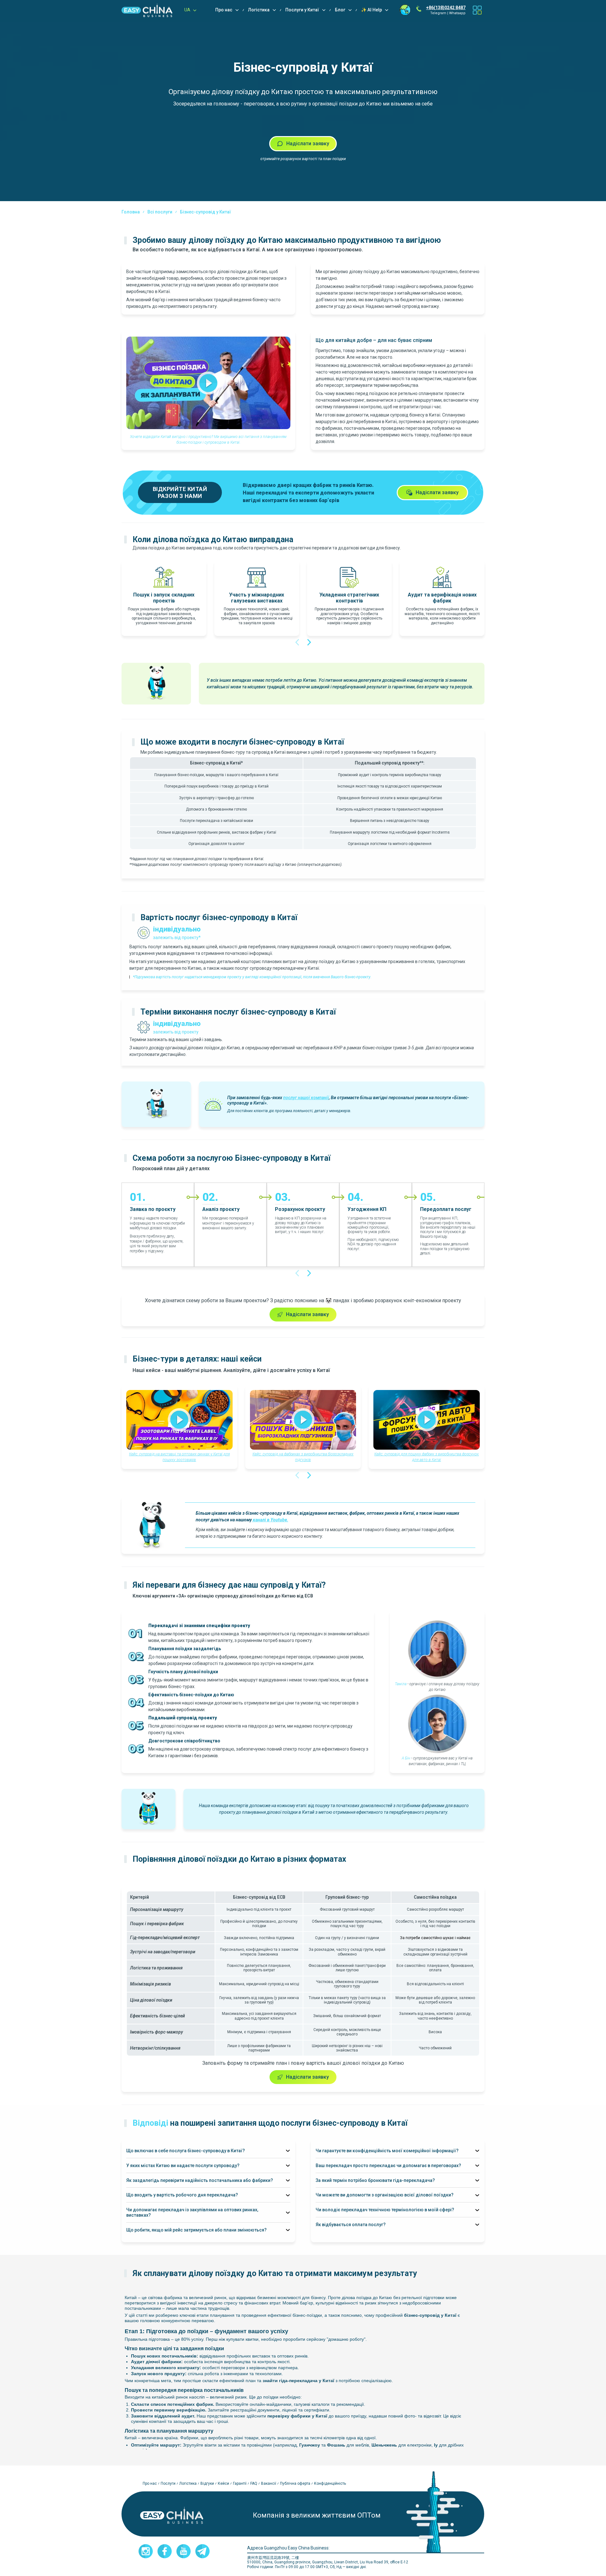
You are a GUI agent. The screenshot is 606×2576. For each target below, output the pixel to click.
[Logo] (147, 10)
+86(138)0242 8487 (446, 8)
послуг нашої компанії (306, 1098)
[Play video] (208, 383)
